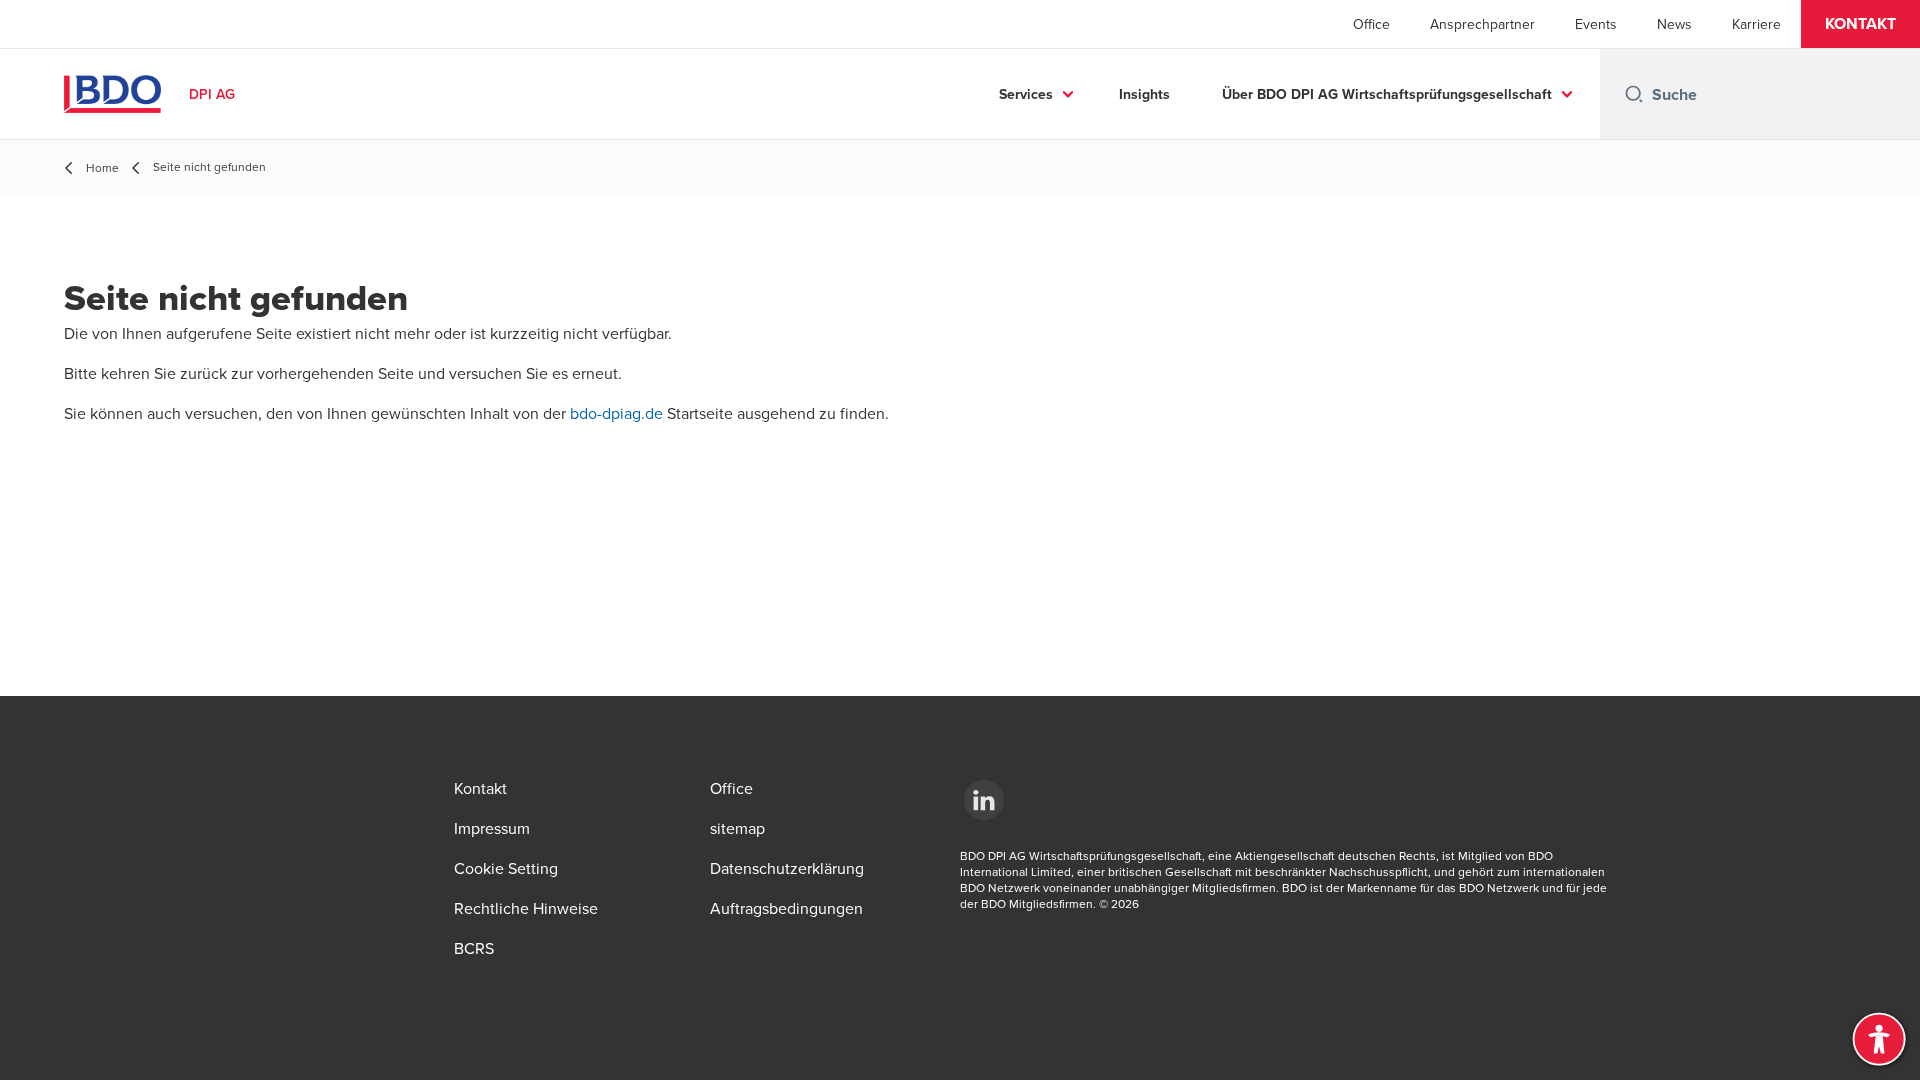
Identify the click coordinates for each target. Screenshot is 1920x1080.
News (1674, 24)
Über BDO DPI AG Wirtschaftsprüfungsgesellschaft (1387, 94)
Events (1596, 24)
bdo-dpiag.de (618, 413)
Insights (1144, 94)
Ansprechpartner (1482, 24)
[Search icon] (1634, 94)
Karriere (1756, 24)
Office (1371, 24)
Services (1026, 94)
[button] (1860, 24)
